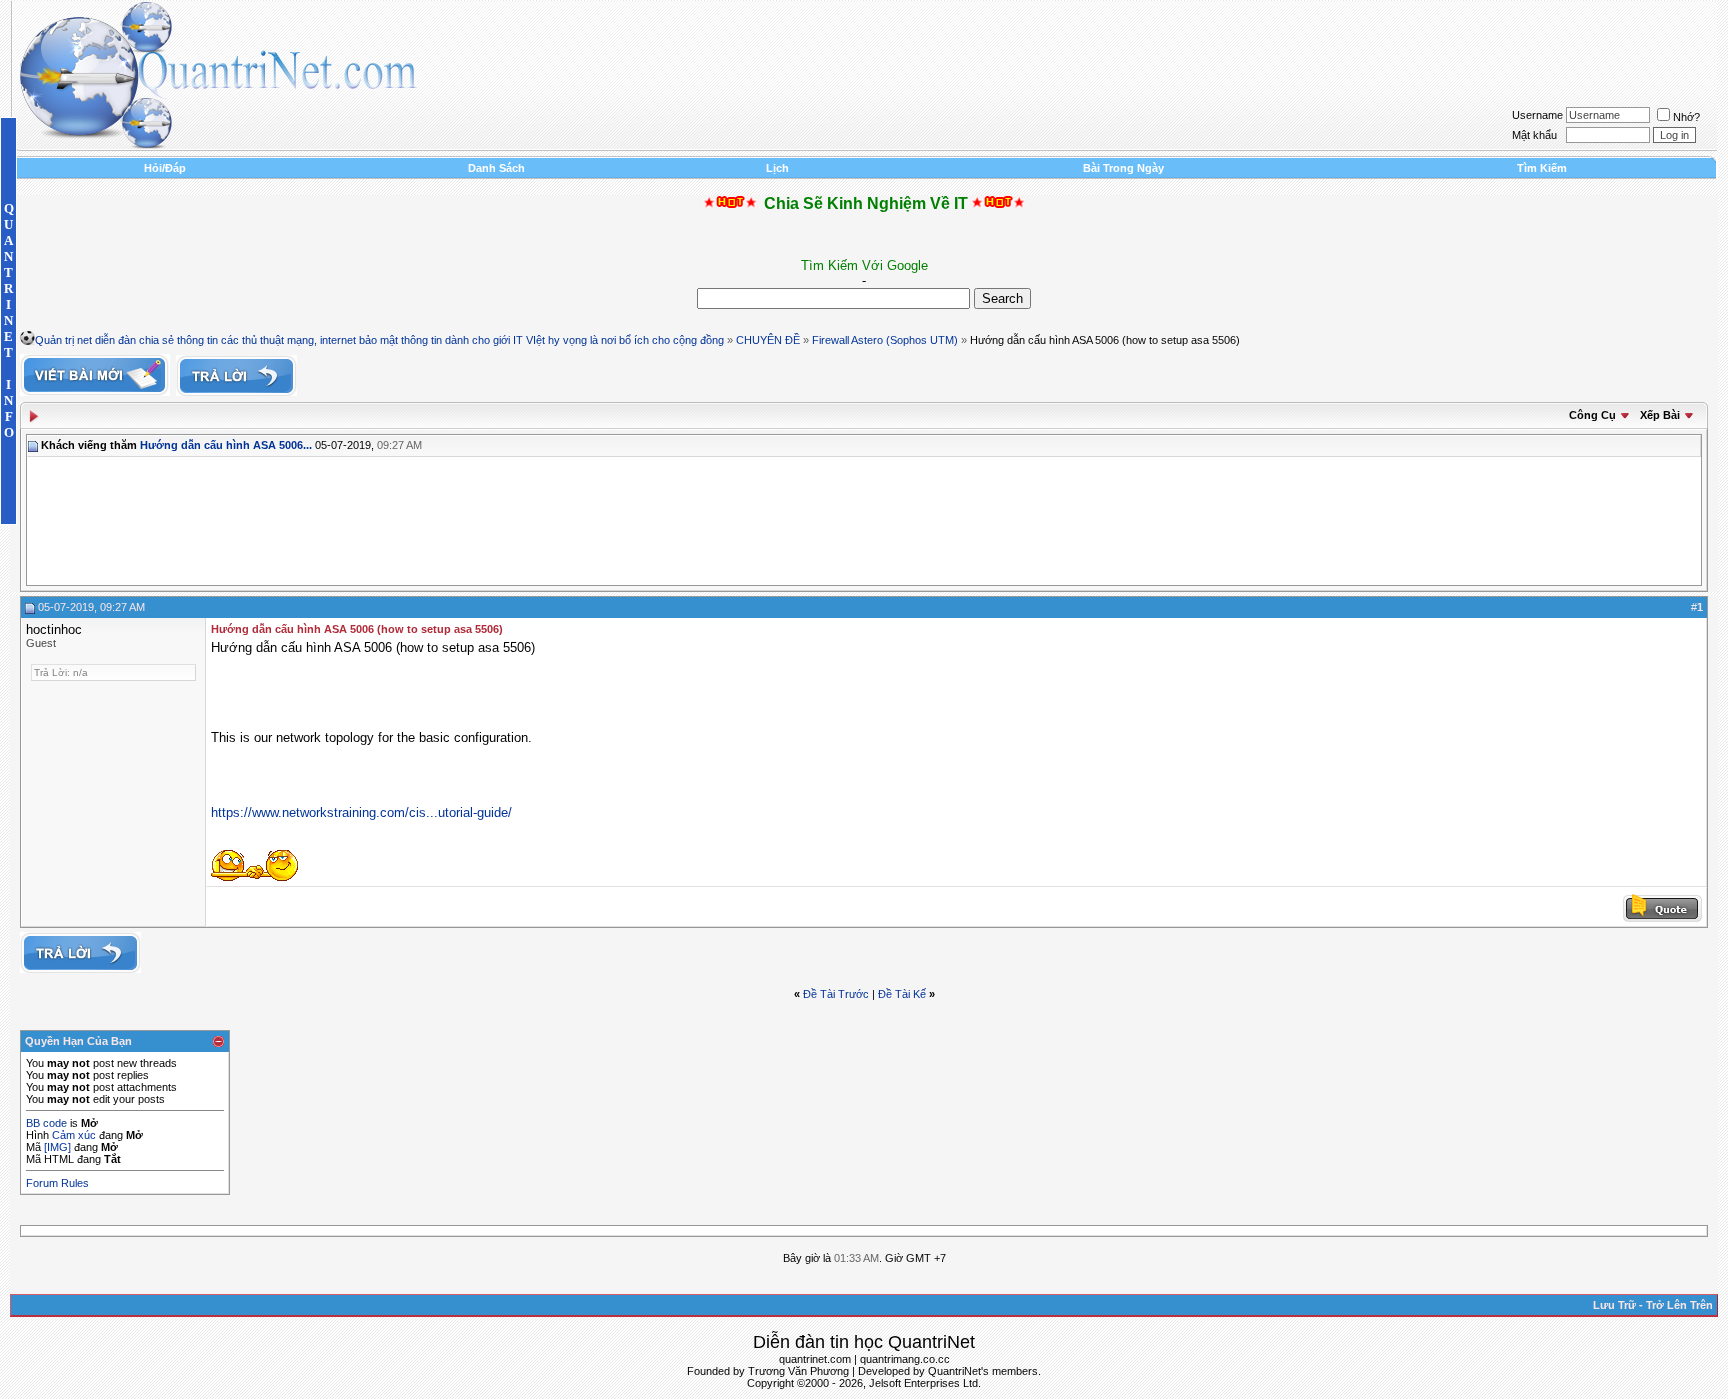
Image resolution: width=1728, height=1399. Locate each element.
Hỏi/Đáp (165, 168)
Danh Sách (496, 168)
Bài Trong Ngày (1123, 168)
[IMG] (57, 1147)
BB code (46, 1123)
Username (1537, 115)
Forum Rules (57, 1183)
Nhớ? (1686, 117)
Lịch (777, 168)
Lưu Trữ (1614, 1305)
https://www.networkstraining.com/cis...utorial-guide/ (361, 812)
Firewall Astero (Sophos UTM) (885, 340)
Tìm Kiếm (1542, 168)
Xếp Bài (1660, 415)
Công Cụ (1592, 415)
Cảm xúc (74, 1135)
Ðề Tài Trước (836, 994)
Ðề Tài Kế (902, 994)
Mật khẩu (1534, 135)
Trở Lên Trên (1679, 1305)
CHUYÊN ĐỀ (768, 340)
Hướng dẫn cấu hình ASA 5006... (226, 445)
